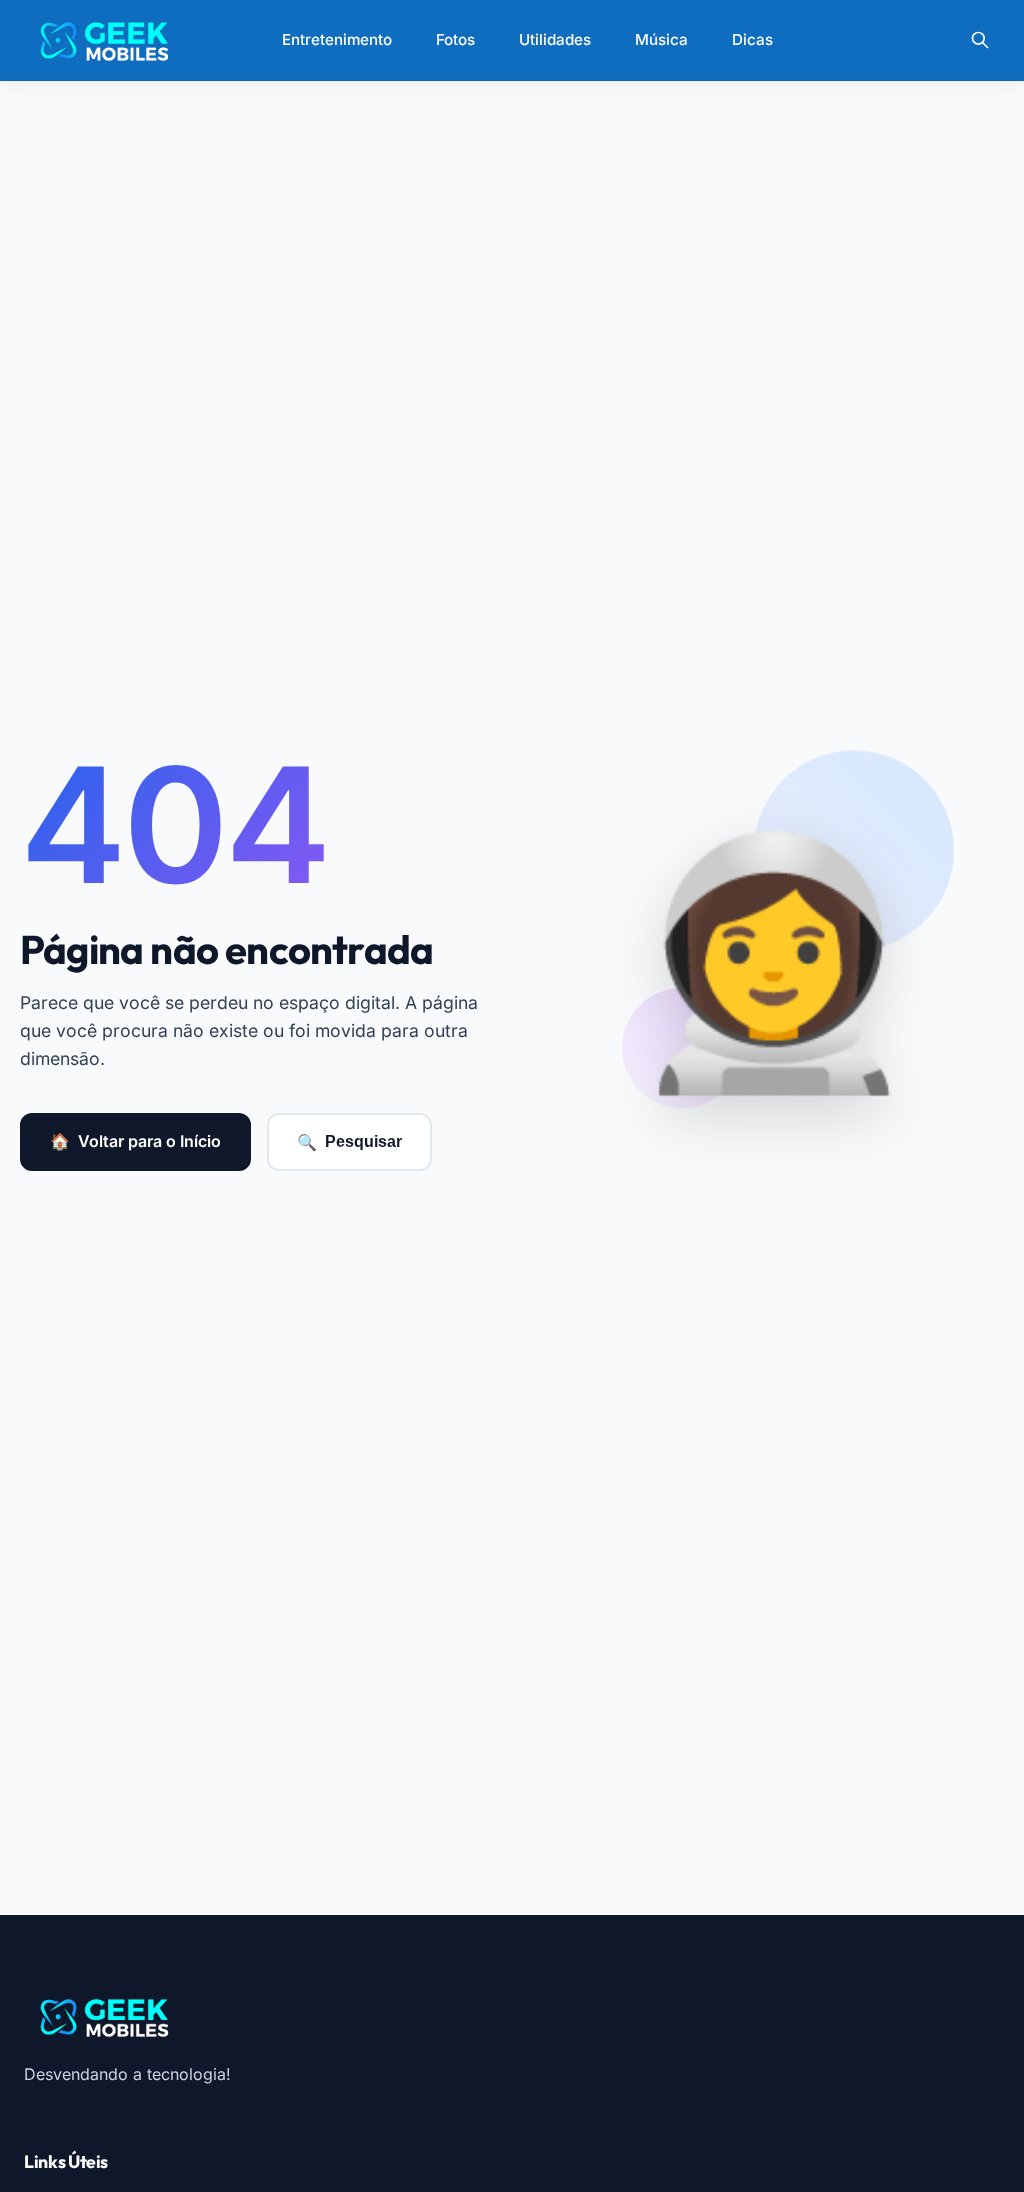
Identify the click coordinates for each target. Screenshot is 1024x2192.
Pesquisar (349, 1142)
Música (661, 39)
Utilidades (555, 39)
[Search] (980, 40)
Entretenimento (337, 39)
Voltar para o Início (135, 1141)
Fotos (455, 39)
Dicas (752, 39)
